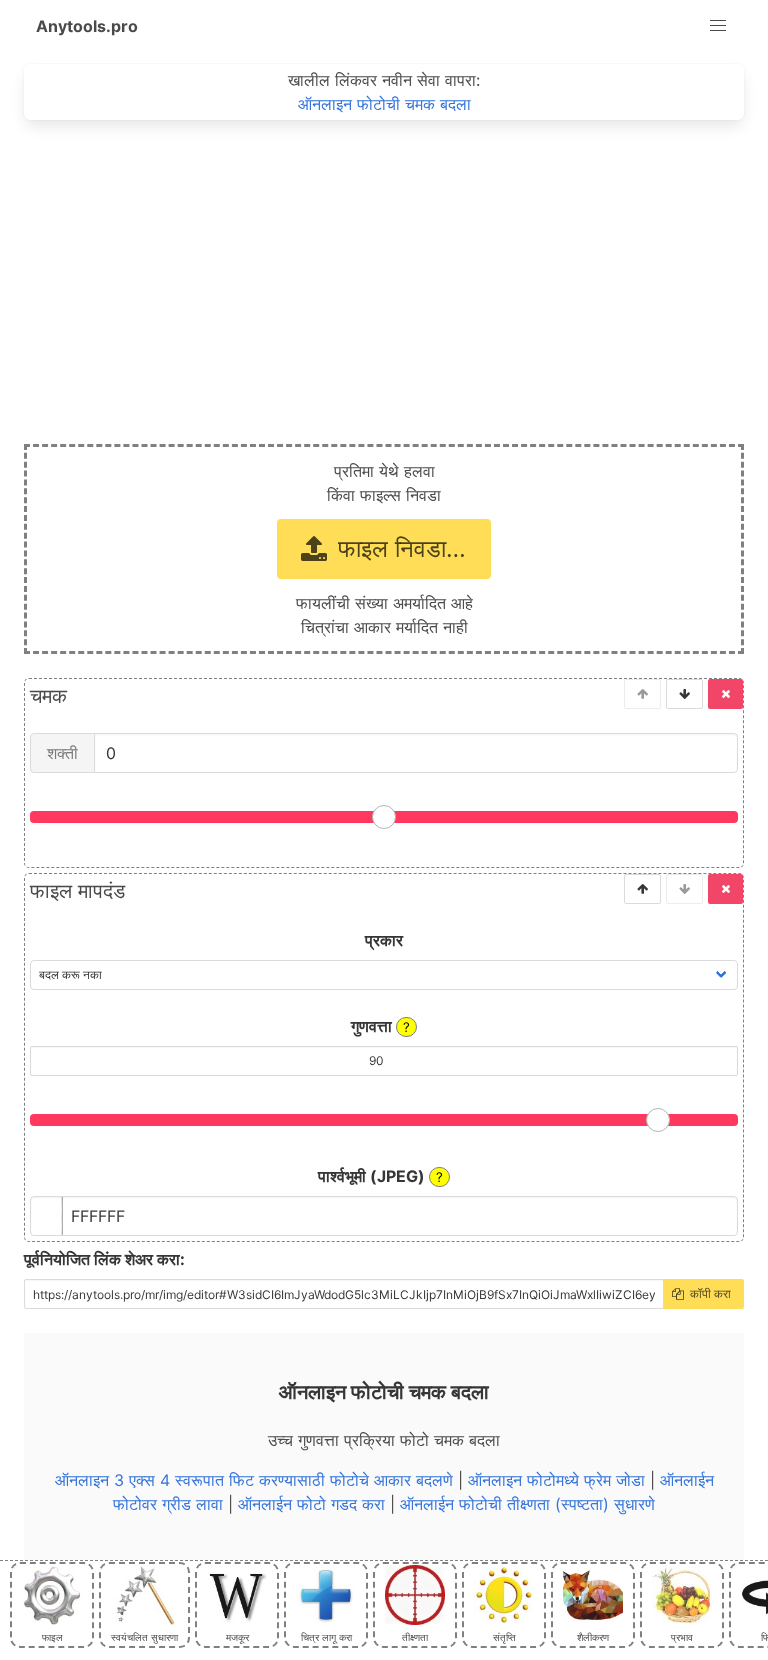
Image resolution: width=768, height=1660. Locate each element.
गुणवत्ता (380, 1026)
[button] (718, 26)
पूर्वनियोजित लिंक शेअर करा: (104, 1259)
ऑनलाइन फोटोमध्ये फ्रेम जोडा (556, 1480)
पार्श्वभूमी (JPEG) (380, 1176)
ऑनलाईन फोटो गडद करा (311, 1504)
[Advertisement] (384, 270)
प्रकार (384, 940)
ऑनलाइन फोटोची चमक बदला (384, 104)
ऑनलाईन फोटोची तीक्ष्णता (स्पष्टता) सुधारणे (527, 1504)
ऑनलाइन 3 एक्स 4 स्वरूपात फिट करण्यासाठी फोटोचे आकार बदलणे (254, 1480)
